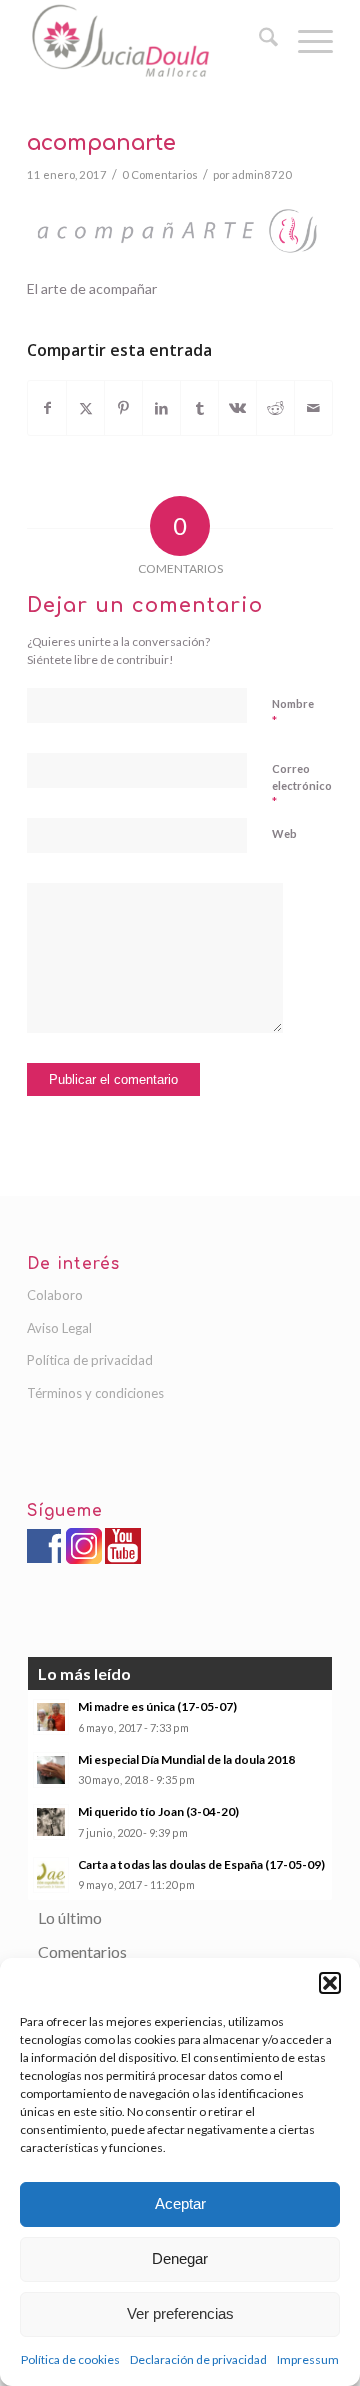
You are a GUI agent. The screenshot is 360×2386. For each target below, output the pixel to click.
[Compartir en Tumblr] (199, 408)
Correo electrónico (302, 786)
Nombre (293, 713)
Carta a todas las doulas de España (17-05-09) (201, 1864)
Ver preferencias (180, 2313)
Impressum (308, 2359)
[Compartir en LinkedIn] (161, 408)
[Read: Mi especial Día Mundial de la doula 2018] (51, 1770)
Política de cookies (70, 2359)
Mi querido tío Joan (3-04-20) (158, 1811)
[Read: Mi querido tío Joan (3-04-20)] (51, 1822)
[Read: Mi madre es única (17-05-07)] (51, 1717)
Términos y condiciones (95, 1393)
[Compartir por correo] (313, 408)
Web (284, 833)
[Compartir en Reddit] (275, 408)
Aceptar (180, 2203)
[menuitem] (258, 40)
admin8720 (262, 174)
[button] (330, 1983)
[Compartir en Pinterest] (123, 408)
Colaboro (55, 1295)
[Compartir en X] (85, 408)
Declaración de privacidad (198, 2359)
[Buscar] (258, 40)
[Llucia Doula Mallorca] (149, 40)
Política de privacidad (90, 1360)
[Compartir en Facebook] (47, 408)
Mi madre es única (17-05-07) (157, 1706)
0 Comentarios (160, 174)
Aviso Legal (59, 1328)
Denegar (180, 2258)
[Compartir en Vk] (237, 408)
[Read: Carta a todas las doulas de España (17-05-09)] (51, 1875)
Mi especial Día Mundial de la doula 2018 (186, 1759)
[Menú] (305, 40)
